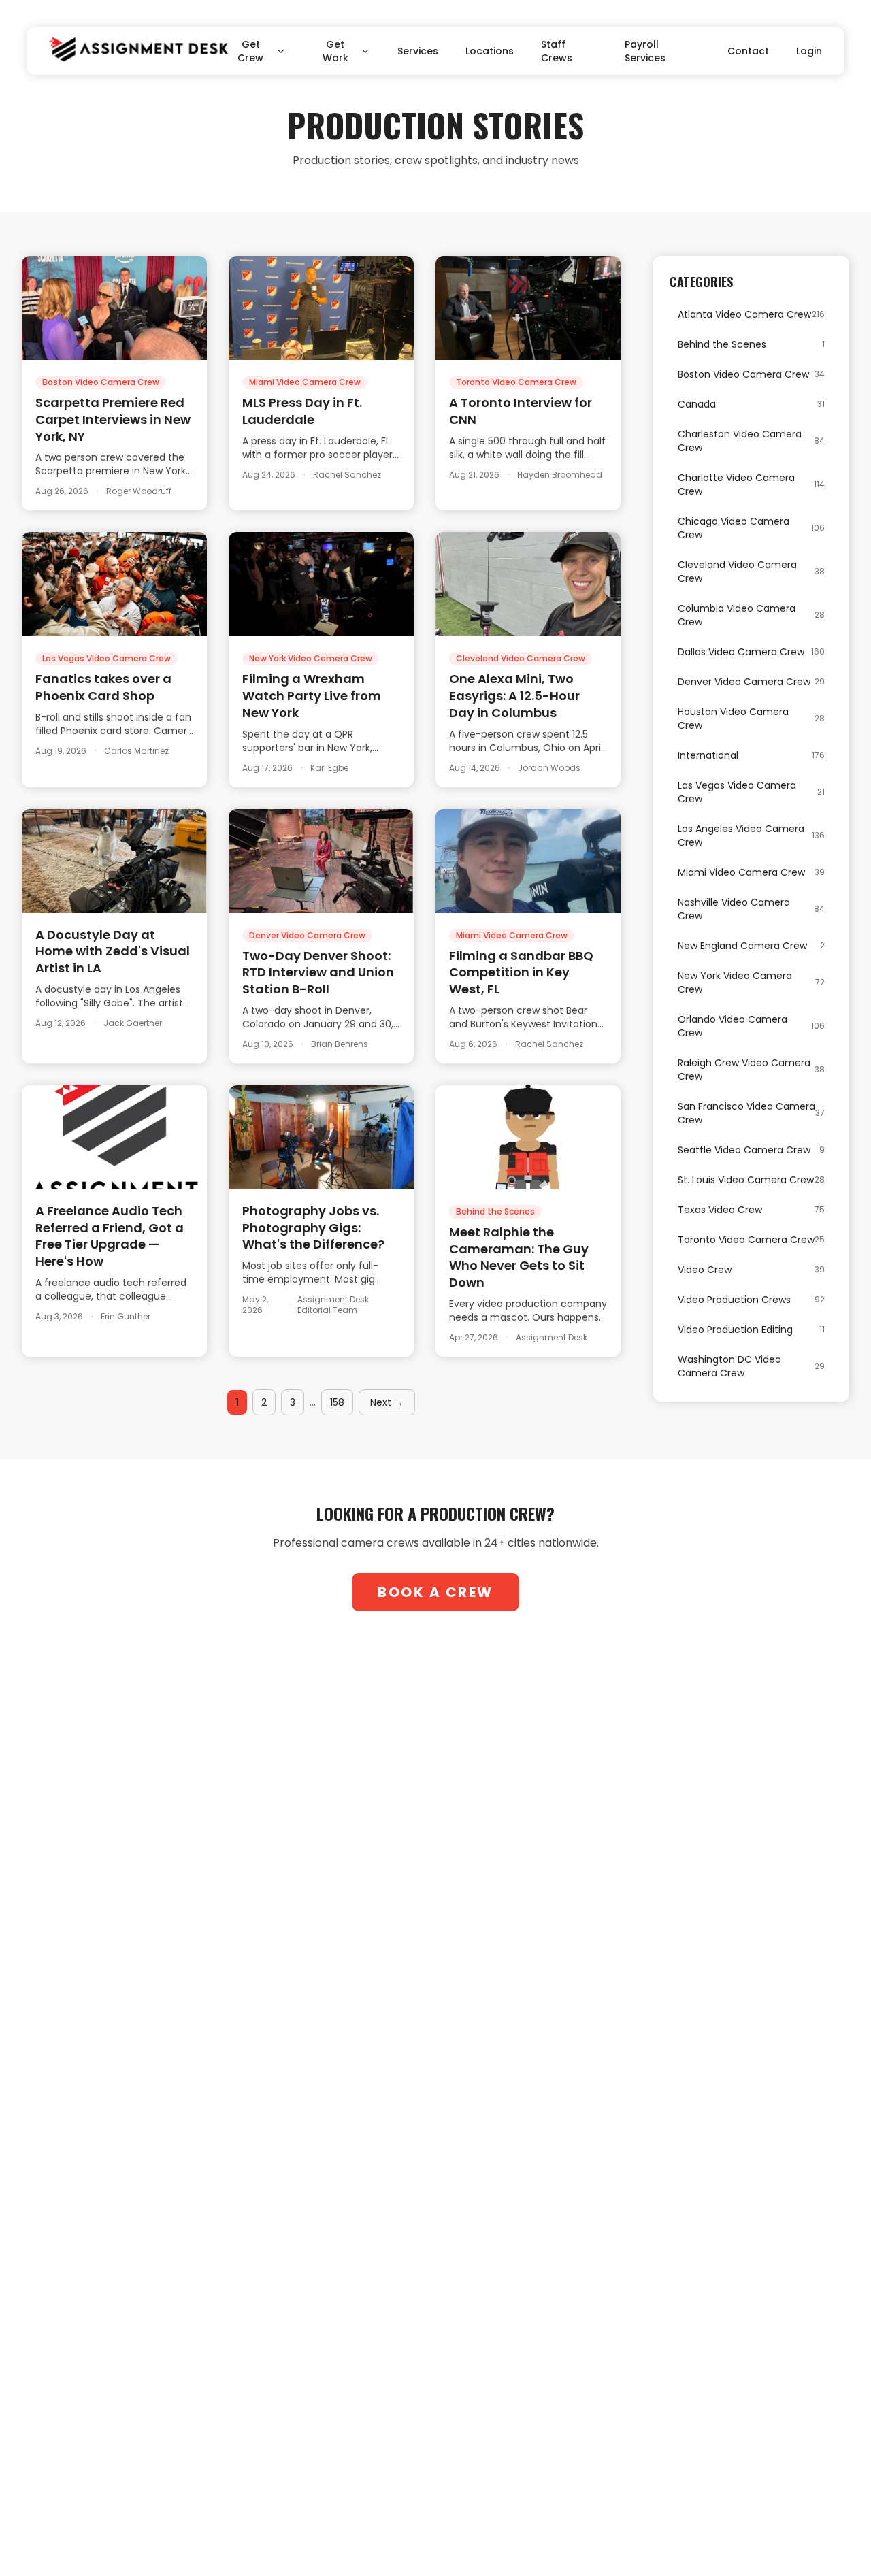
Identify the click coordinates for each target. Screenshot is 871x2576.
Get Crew (250, 51)
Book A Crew (435, 1592)
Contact (748, 51)
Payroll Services (645, 51)
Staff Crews (557, 51)
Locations (490, 51)
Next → (387, 1402)
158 (337, 1402)
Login (809, 51)
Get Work (335, 51)
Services (418, 51)
